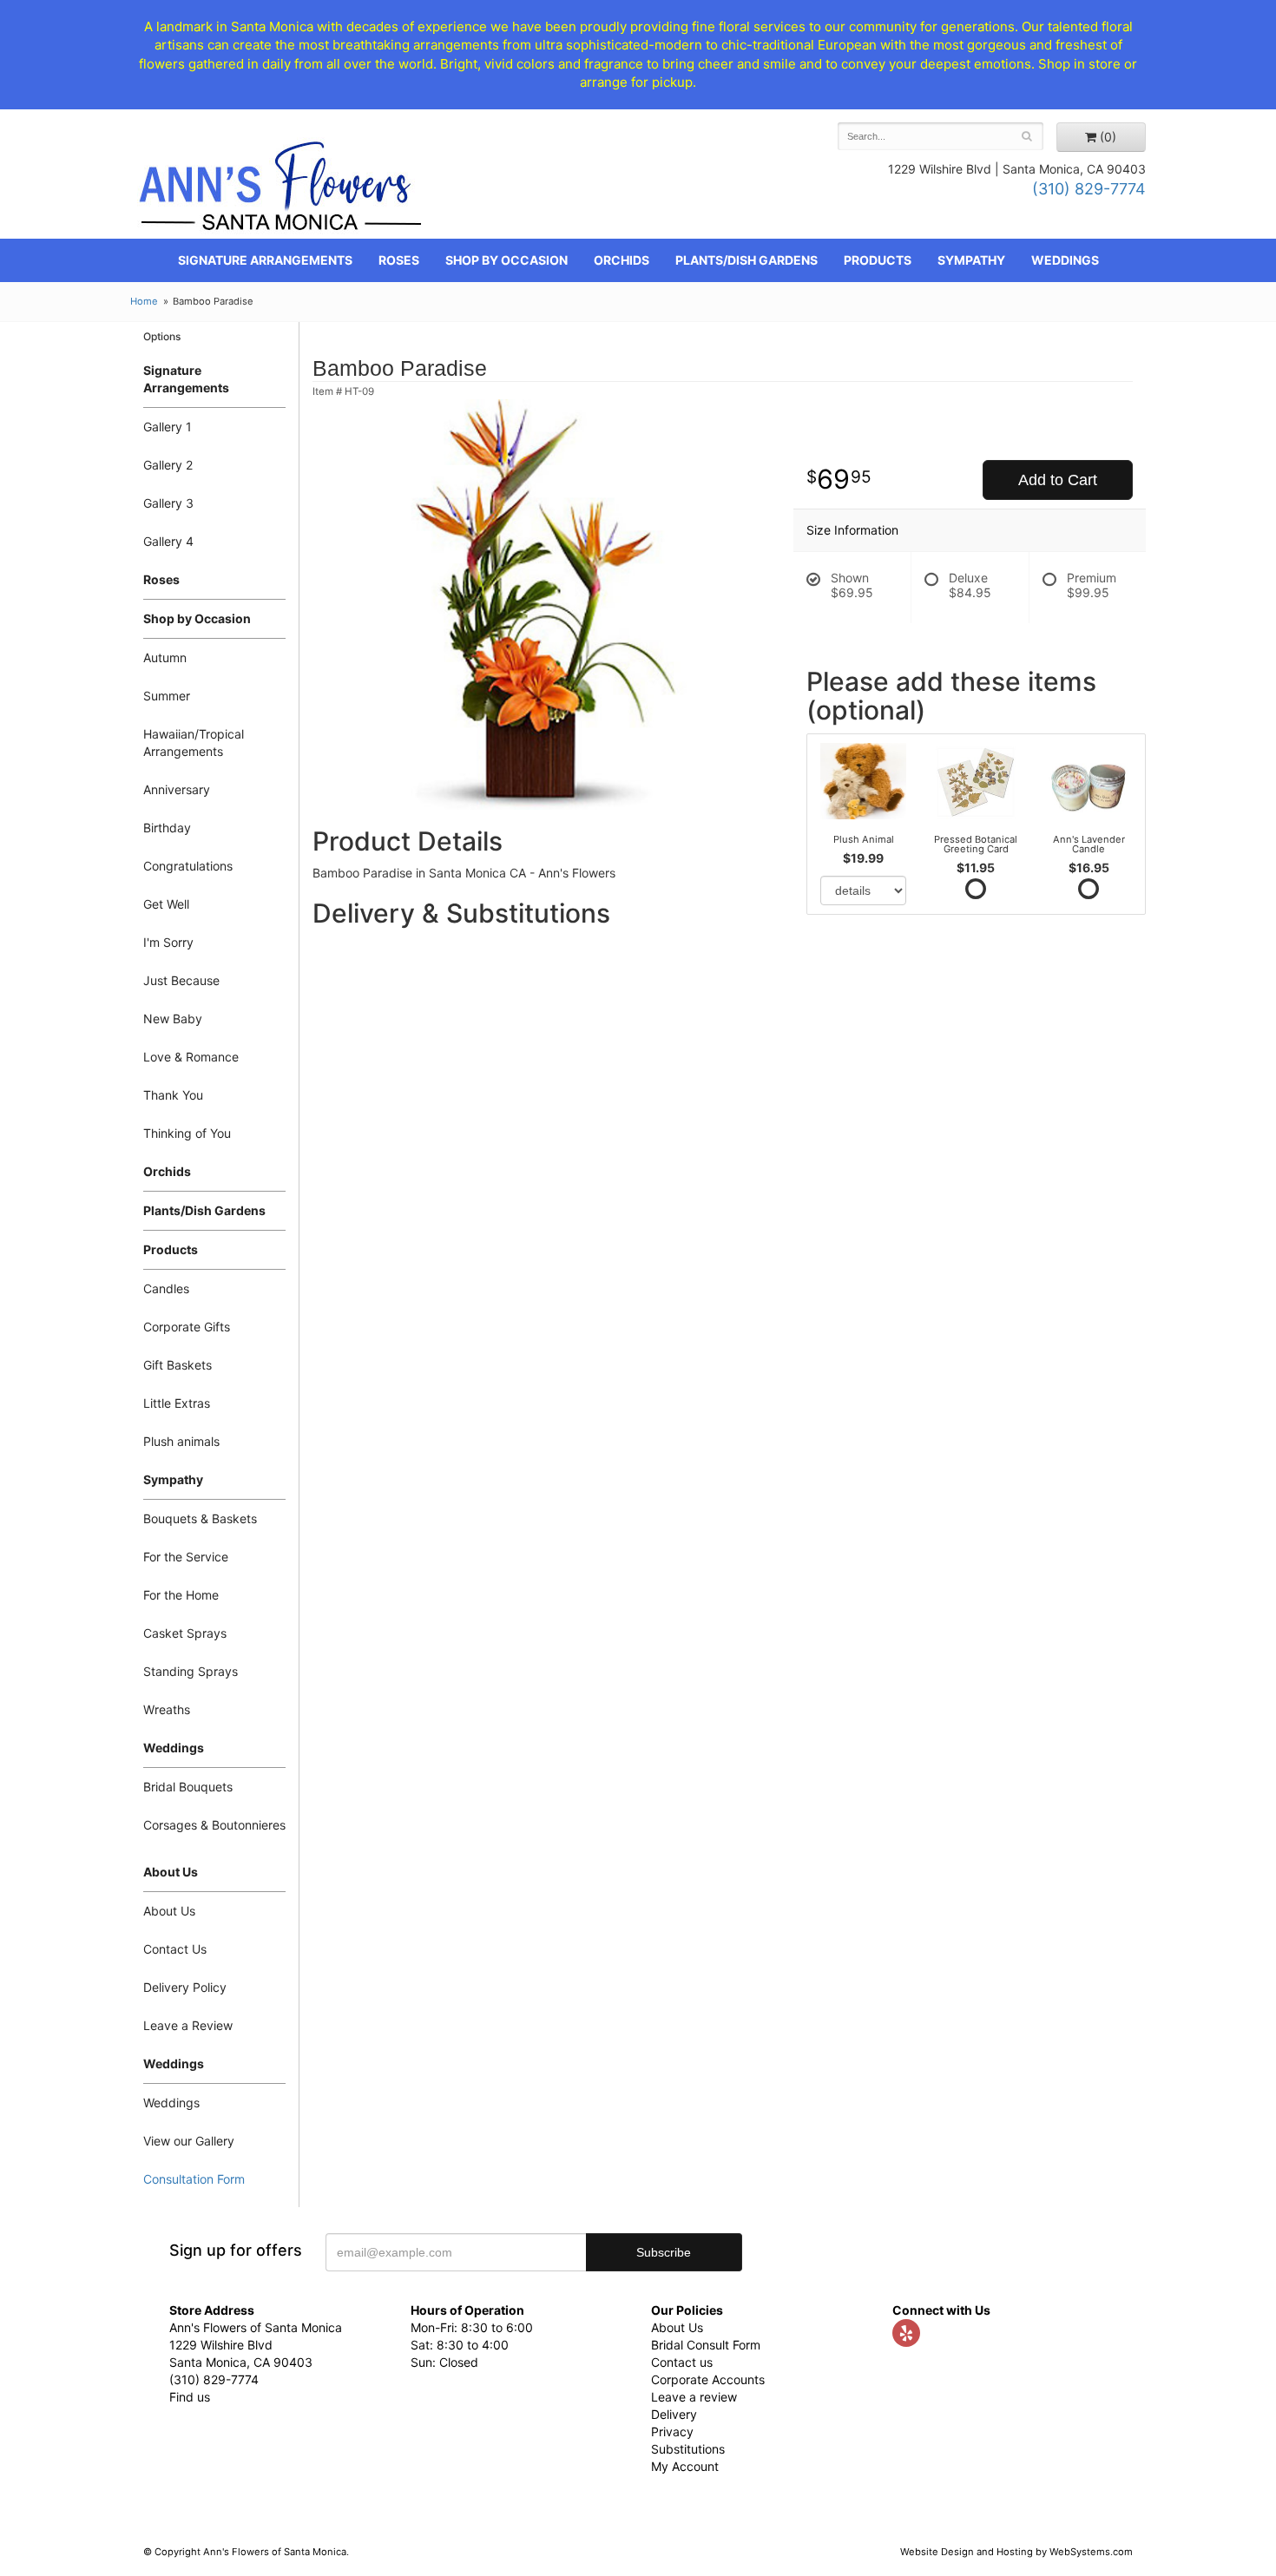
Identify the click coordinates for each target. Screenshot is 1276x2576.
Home (144, 301)
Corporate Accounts (708, 2379)
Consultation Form (194, 2179)
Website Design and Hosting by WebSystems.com (1016, 2552)
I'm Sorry (168, 942)
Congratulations (188, 866)
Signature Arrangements (265, 260)
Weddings (1065, 260)
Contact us (682, 2362)
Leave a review (694, 2397)
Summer (167, 696)
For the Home (181, 1595)
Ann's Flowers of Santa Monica (280, 192)
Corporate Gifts (187, 1327)
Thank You (173, 1095)
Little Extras (177, 1403)
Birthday (167, 828)
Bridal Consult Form (706, 2345)
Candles (166, 1288)
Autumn (165, 657)
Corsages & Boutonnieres (214, 1825)
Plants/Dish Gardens (747, 260)
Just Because (181, 980)
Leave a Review (188, 2025)
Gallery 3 (168, 503)
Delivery (674, 2414)
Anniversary (177, 789)
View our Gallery (189, 2141)
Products (878, 260)
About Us (169, 1911)
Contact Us (175, 1949)
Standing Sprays (191, 1671)
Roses (399, 260)
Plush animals (181, 1441)
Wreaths (167, 1709)
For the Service (186, 1557)
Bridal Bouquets (188, 1787)
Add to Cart (1058, 480)
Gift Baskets (178, 1365)
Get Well (166, 904)
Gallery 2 (168, 465)
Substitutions (688, 2449)
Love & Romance (191, 1057)
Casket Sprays (185, 1633)
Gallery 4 (168, 541)
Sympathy (971, 260)
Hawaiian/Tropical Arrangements (194, 743)
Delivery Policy (185, 1987)
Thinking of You (187, 1133)
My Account (685, 2466)
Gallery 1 (168, 427)
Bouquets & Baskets (200, 1518)
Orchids (622, 260)
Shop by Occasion (506, 260)
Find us (190, 2397)
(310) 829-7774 (1089, 189)
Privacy (672, 2431)
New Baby (173, 1019)
